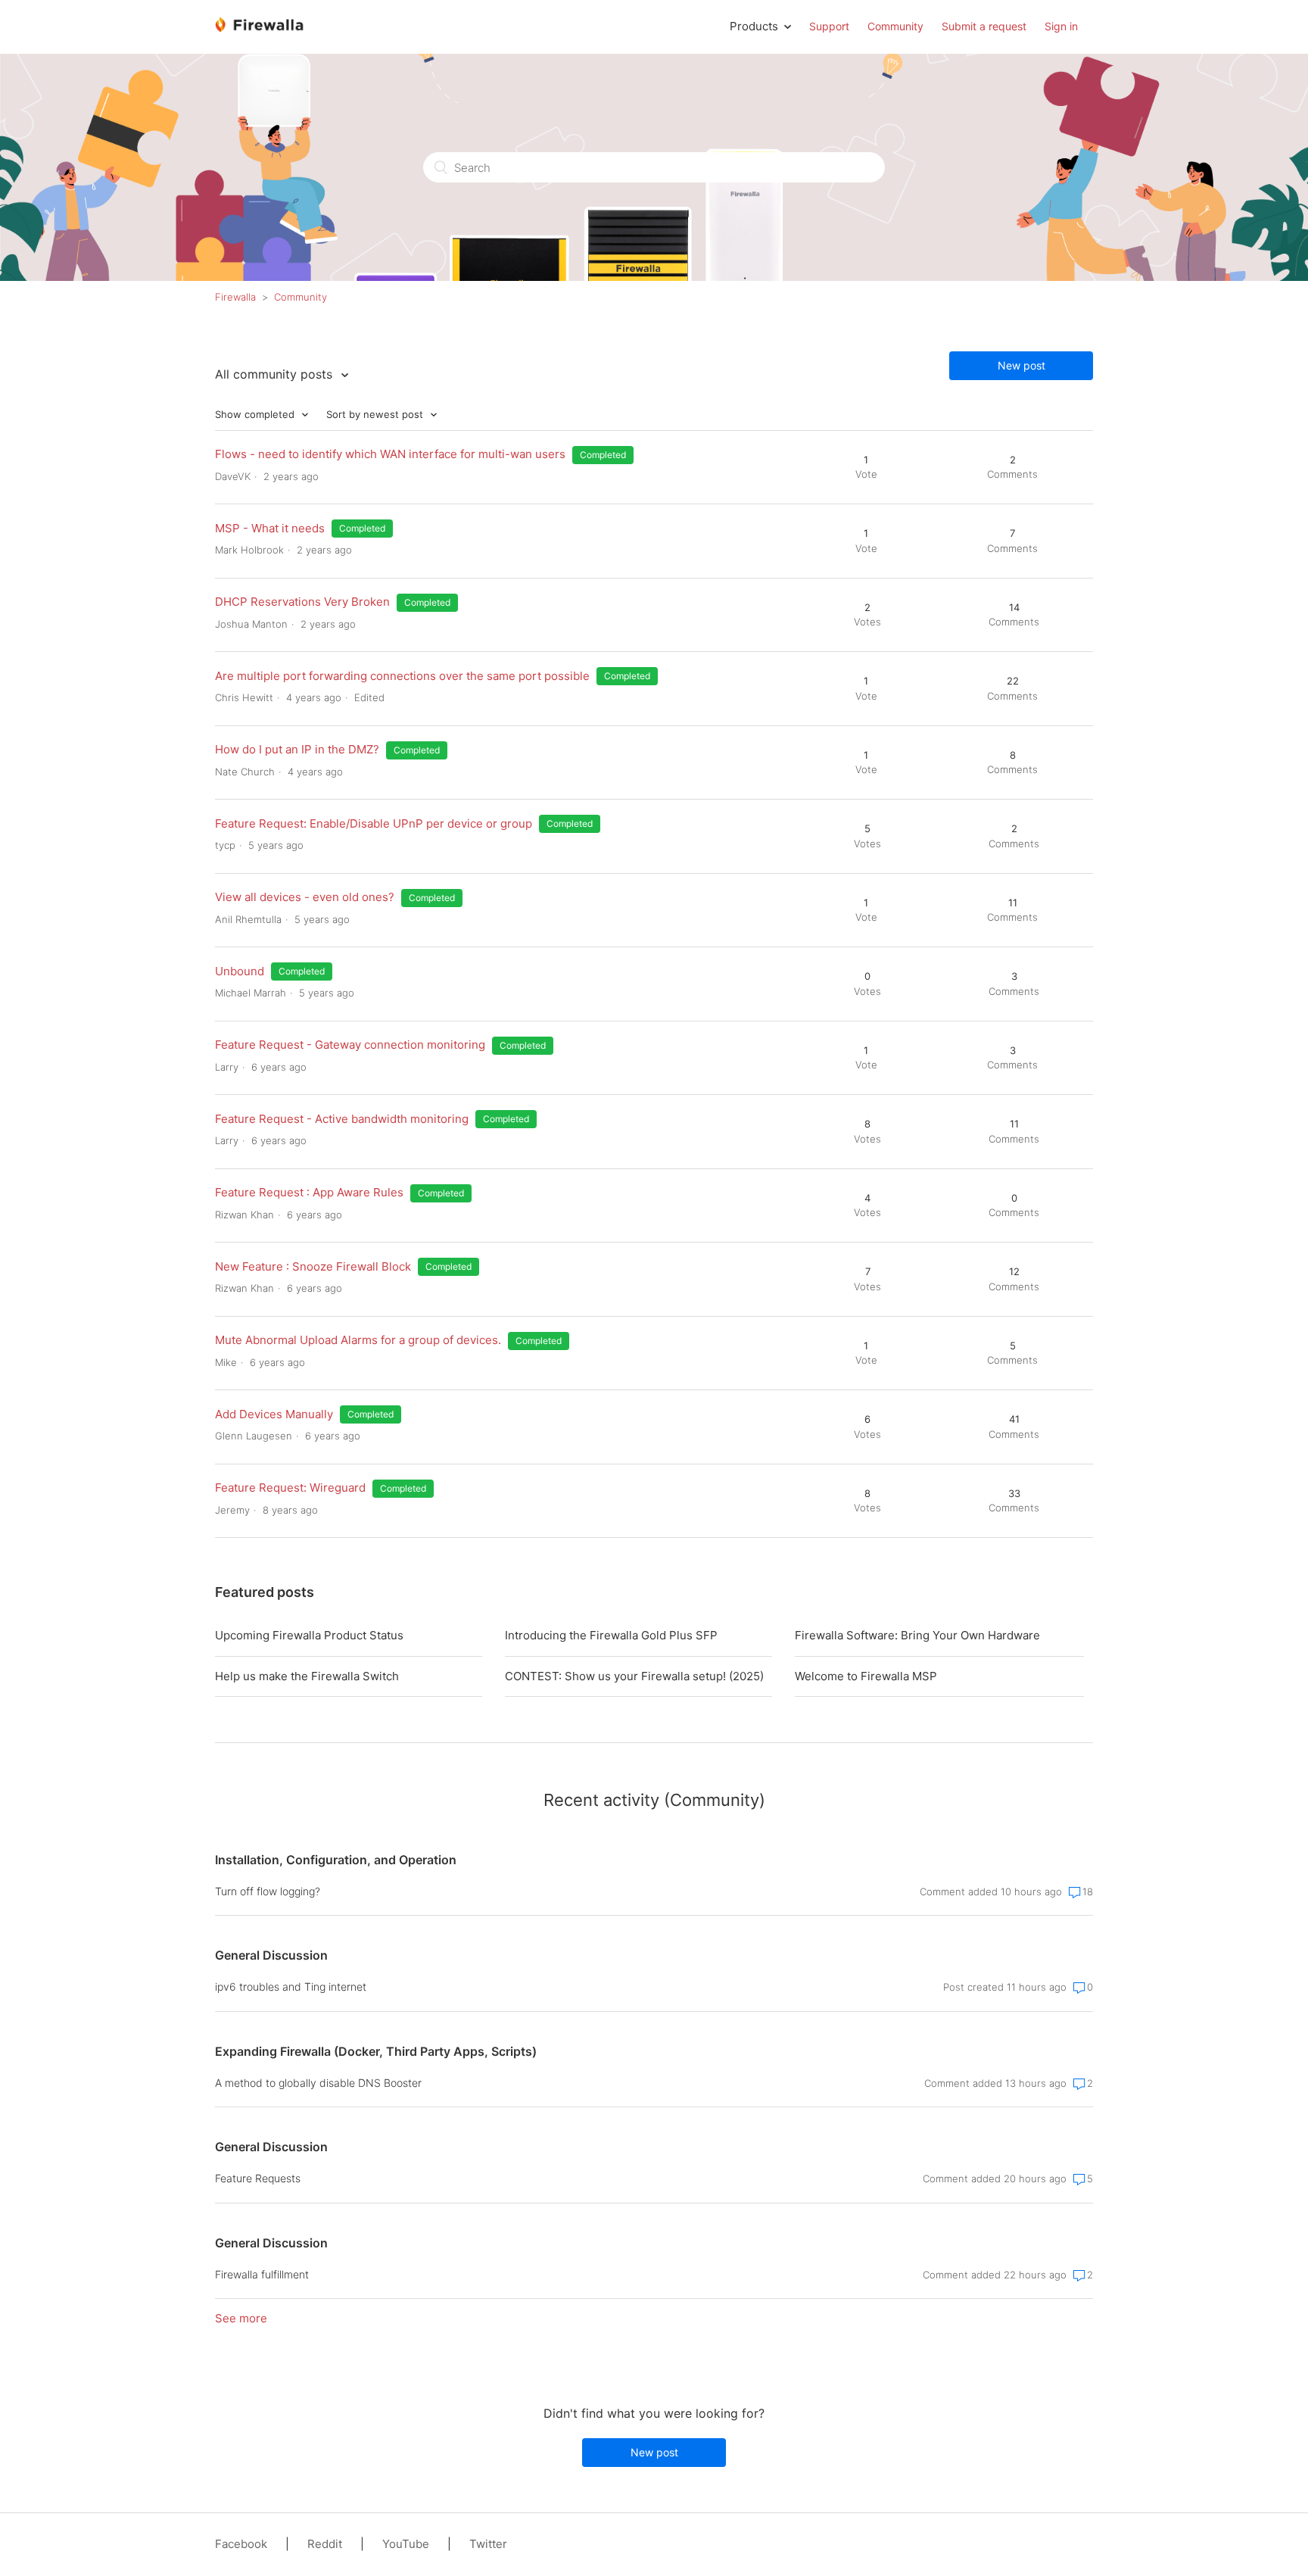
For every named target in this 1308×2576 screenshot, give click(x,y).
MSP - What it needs (270, 528)
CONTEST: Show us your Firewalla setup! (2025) (634, 1676)
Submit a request (984, 26)
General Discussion (271, 1955)
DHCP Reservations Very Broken (302, 602)
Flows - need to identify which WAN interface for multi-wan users (390, 454)
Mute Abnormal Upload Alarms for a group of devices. (358, 1340)
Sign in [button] (1061, 26)
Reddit (325, 2544)
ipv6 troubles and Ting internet (291, 1987)
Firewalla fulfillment (262, 2274)
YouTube (406, 2544)
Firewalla (235, 297)
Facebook (241, 2544)
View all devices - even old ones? (305, 897)
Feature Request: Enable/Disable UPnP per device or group (374, 823)
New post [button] (1021, 365)
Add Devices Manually (274, 1414)
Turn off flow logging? (268, 1891)
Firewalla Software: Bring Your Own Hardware (917, 1635)
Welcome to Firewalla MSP (866, 1676)
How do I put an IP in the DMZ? (297, 749)
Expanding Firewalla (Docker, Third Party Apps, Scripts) (376, 2051)
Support (829, 26)
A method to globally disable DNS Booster (318, 2083)
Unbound (240, 971)
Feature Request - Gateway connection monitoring (350, 1045)
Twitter (488, 2544)
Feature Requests (258, 2178)
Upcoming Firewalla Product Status (309, 1635)
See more (241, 2318)
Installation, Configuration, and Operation (336, 1860)
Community (895, 26)
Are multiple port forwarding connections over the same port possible (402, 676)
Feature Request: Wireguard (290, 1488)
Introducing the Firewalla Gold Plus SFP (611, 1635)
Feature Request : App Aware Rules (309, 1192)
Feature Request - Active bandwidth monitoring (342, 1119)
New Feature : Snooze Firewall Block (313, 1266)
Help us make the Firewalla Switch (307, 1676)
